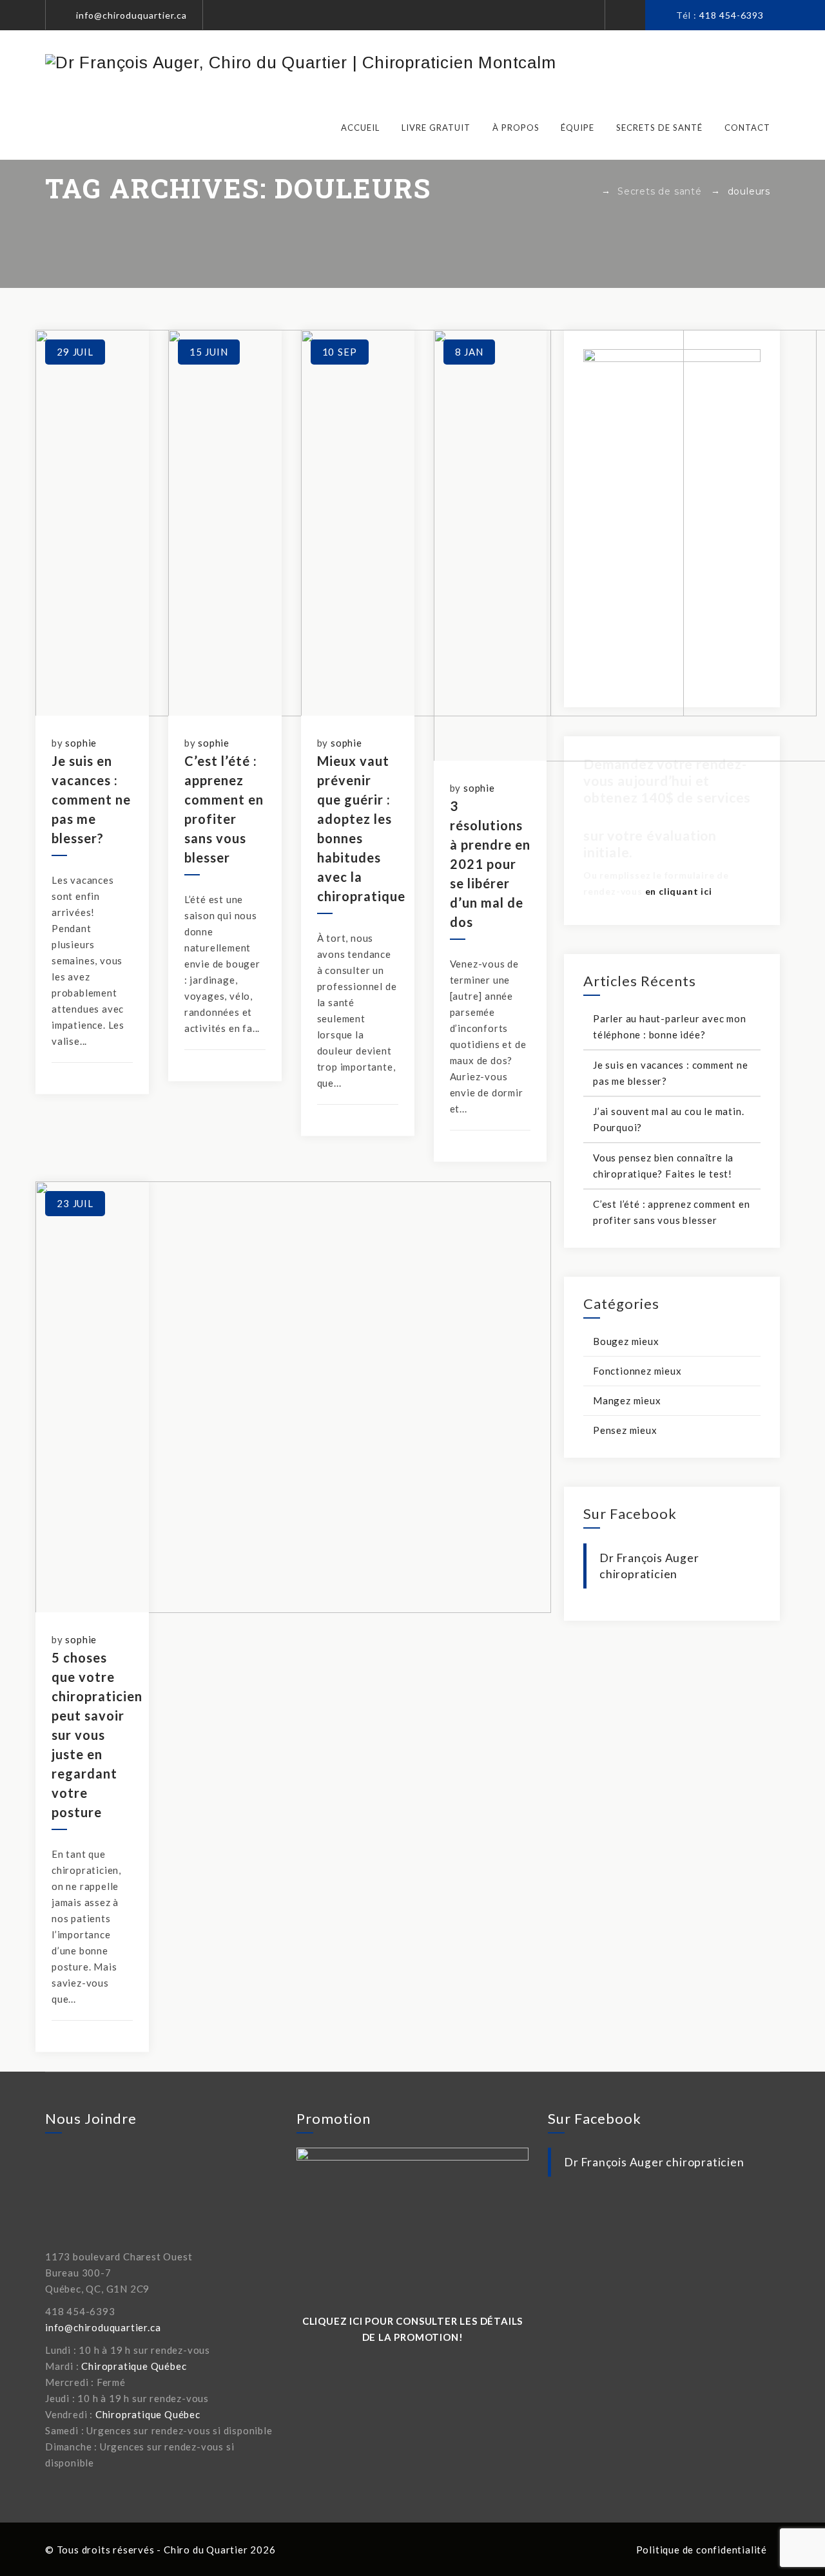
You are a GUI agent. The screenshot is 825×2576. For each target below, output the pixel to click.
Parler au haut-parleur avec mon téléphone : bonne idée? (670, 1026)
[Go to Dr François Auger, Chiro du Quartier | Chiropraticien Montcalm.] (588, 191)
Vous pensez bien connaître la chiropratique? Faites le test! (663, 1166)
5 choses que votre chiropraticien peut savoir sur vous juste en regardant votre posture (97, 1735)
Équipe (577, 128)
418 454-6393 (732, 15)
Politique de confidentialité (702, 2550)
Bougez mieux (626, 1341)
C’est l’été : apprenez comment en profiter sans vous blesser (671, 1212)
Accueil (360, 128)
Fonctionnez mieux (637, 1371)
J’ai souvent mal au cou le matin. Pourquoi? (668, 1119)
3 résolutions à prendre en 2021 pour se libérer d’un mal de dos (490, 864)
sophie (81, 743)
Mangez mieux (627, 1400)
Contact (747, 128)
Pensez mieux (625, 1430)
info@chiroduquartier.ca (131, 15)
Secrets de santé (659, 128)
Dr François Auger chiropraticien (654, 2162)
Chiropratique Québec (134, 2366)
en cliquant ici (679, 891)
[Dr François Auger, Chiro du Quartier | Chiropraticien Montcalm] (301, 62)
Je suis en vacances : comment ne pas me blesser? (91, 799)
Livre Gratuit (436, 128)
